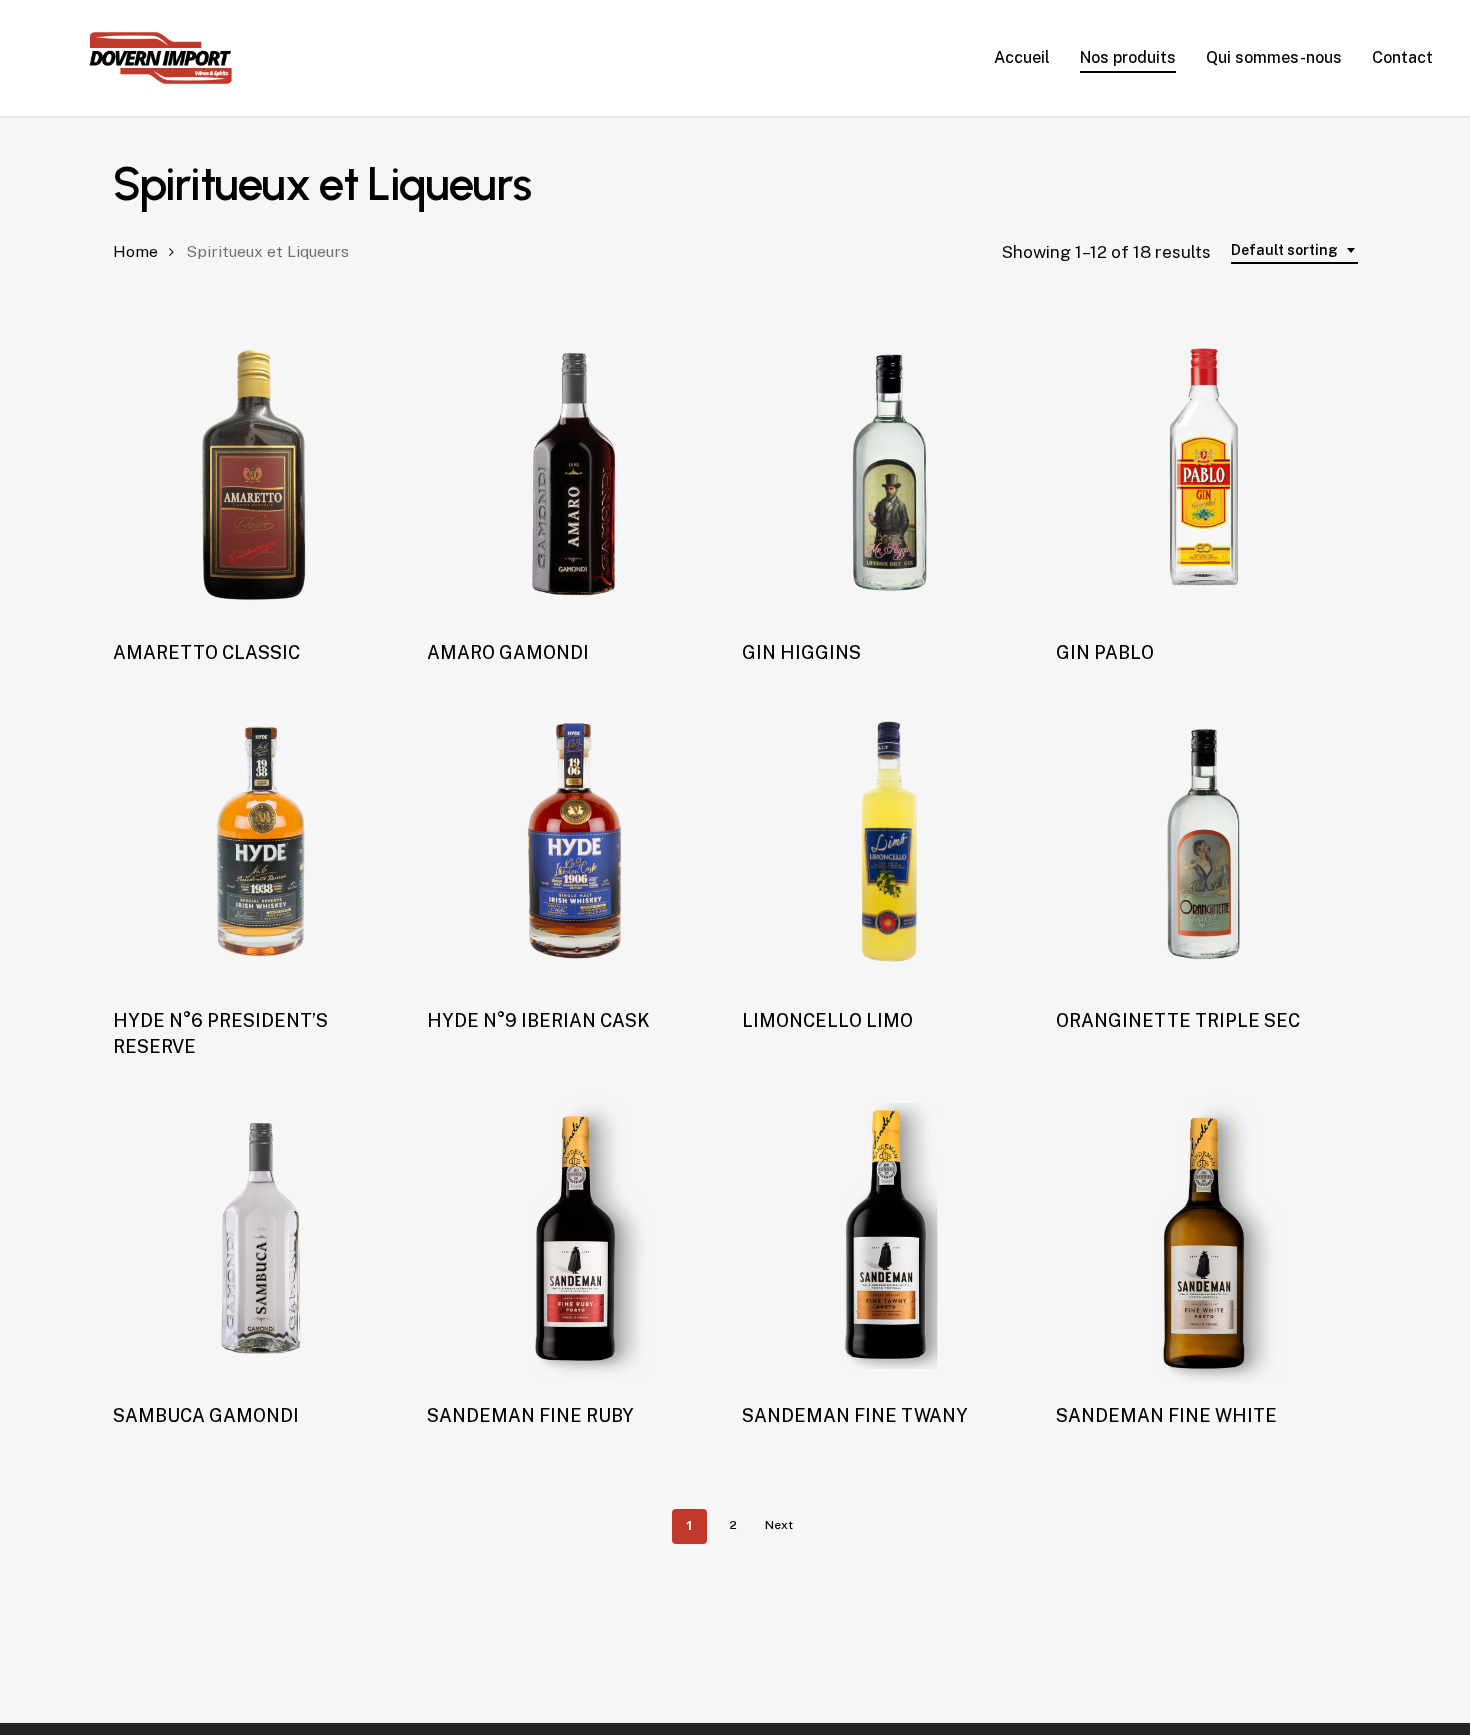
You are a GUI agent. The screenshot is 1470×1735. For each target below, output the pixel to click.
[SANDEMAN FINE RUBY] (575, 1236)
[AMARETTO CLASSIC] (261, 473)
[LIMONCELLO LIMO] (890, 842)
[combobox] (1294, 250)
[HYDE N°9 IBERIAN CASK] (575, 842)
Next (779, 1525)
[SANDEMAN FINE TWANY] (890, 1236)
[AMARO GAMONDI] (575, 473)
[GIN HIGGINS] (890, 473)
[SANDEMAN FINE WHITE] (1204, 1236)
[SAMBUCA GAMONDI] (261, 1236)
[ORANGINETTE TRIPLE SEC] (1204, 842)
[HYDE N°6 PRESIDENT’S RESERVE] (261, 842)
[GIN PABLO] (1204, 473)
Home (135, 251)
